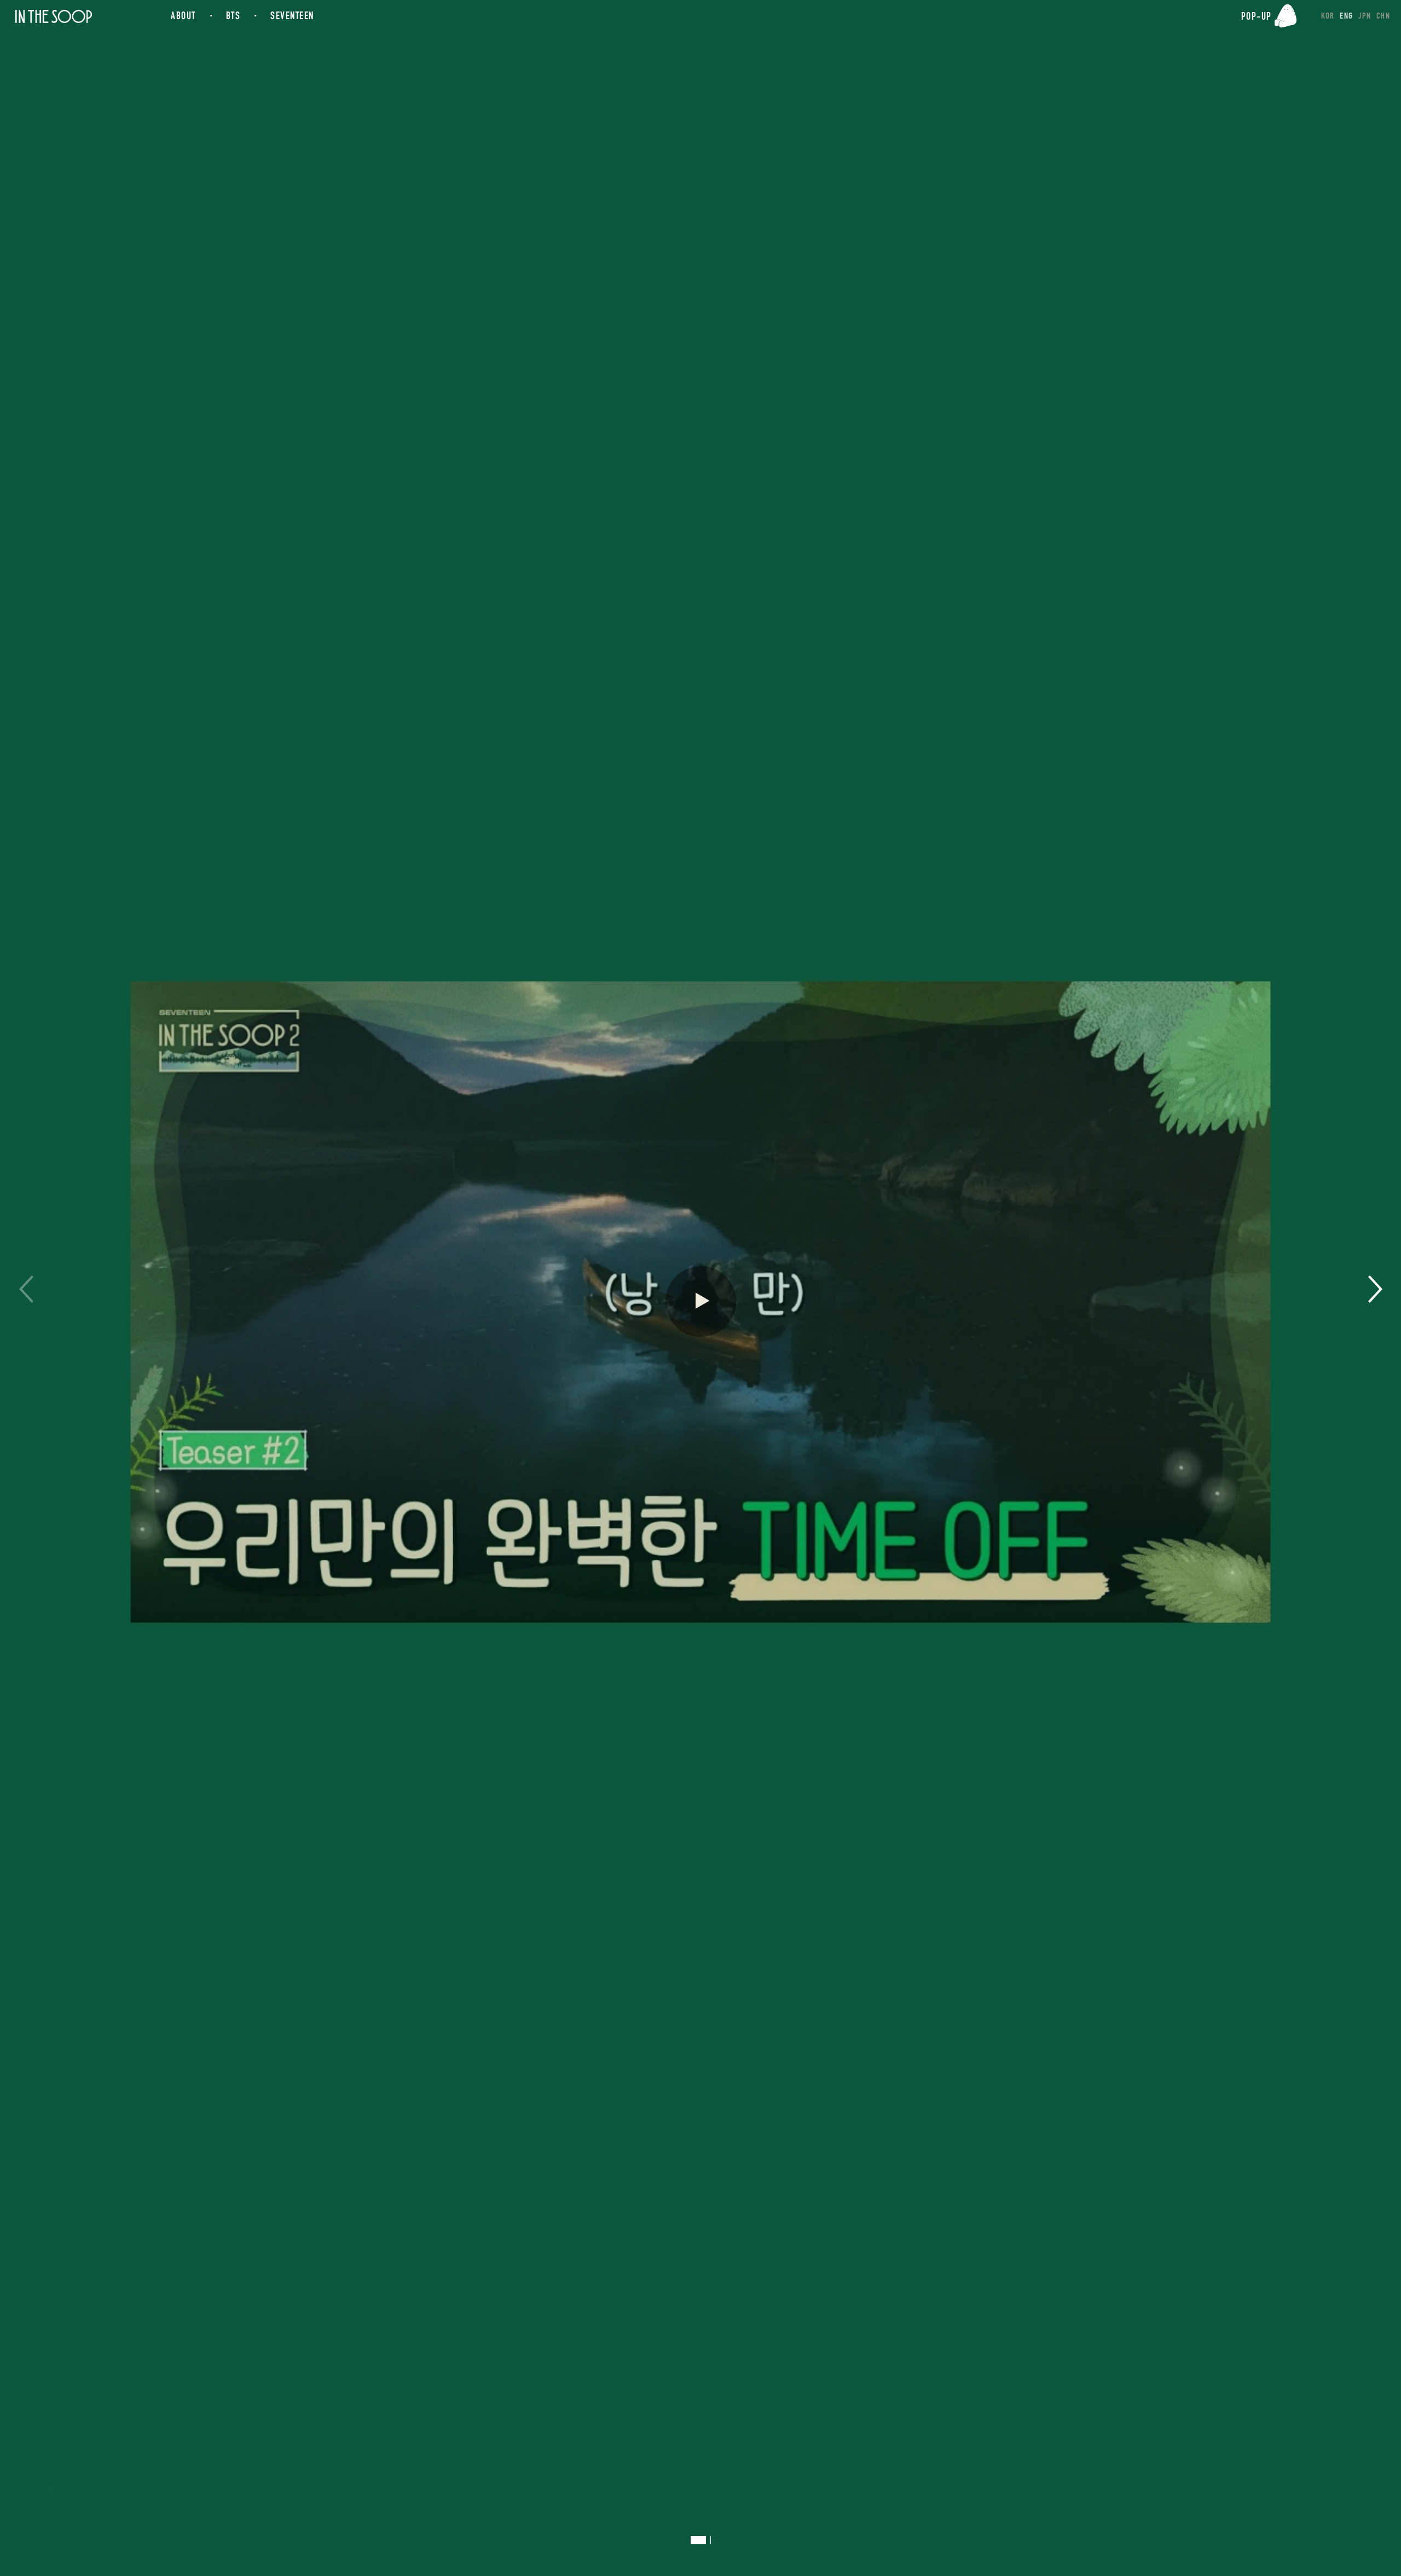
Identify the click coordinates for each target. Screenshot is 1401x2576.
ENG (1346, 16)
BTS (233, 16)
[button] (1375, 1289)
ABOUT (183, 16)
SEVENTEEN (292, 16)
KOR (1328, 16)
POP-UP (1257, 16)
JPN (1365, 16)
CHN (1383, 16)
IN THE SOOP (53, 17)
